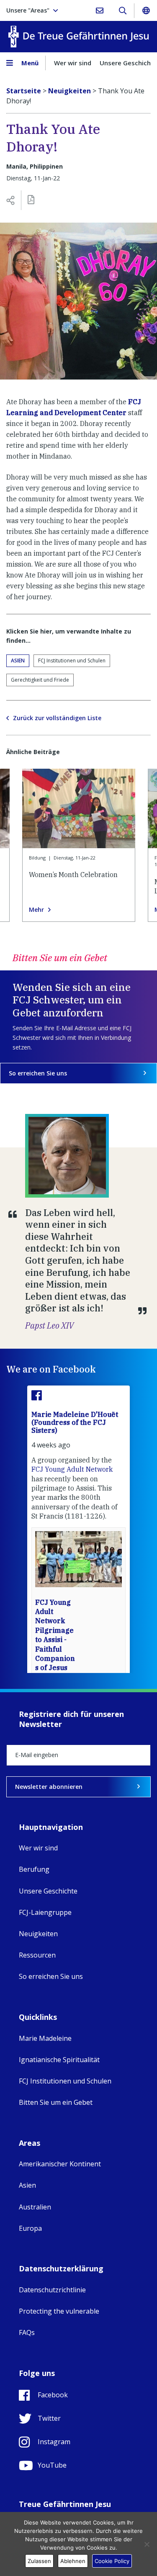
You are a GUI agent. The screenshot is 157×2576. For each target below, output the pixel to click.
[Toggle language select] (146, 10)
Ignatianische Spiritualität (59, 2060)
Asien (18, 661)
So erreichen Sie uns (38, 1073)
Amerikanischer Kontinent (60, 2164)
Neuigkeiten (38, 1934)
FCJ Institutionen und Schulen (72, 661)
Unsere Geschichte (48, 1891)
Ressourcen (37, 1955)
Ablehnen (73, 2561)
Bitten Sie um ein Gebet (56, 2102)
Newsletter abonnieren (49, 1787)
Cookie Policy (112, 2561)
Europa (30, 2228)
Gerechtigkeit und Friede (40, 680)
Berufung (34, 1869)
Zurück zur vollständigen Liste (57, 718)
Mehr (36, 910)
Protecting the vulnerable (59, 2311)
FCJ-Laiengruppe (45, 1912)
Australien (35, 2207)
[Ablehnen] (147, 2544)
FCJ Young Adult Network (72, 1469)
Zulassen (39, 2561)
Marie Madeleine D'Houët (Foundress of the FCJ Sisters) (75, 1422)
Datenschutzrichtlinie (52, 2290)
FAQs (27, 2332)
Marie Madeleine (45, 2038)
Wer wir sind (73, 63)
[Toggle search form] (122, 10)
